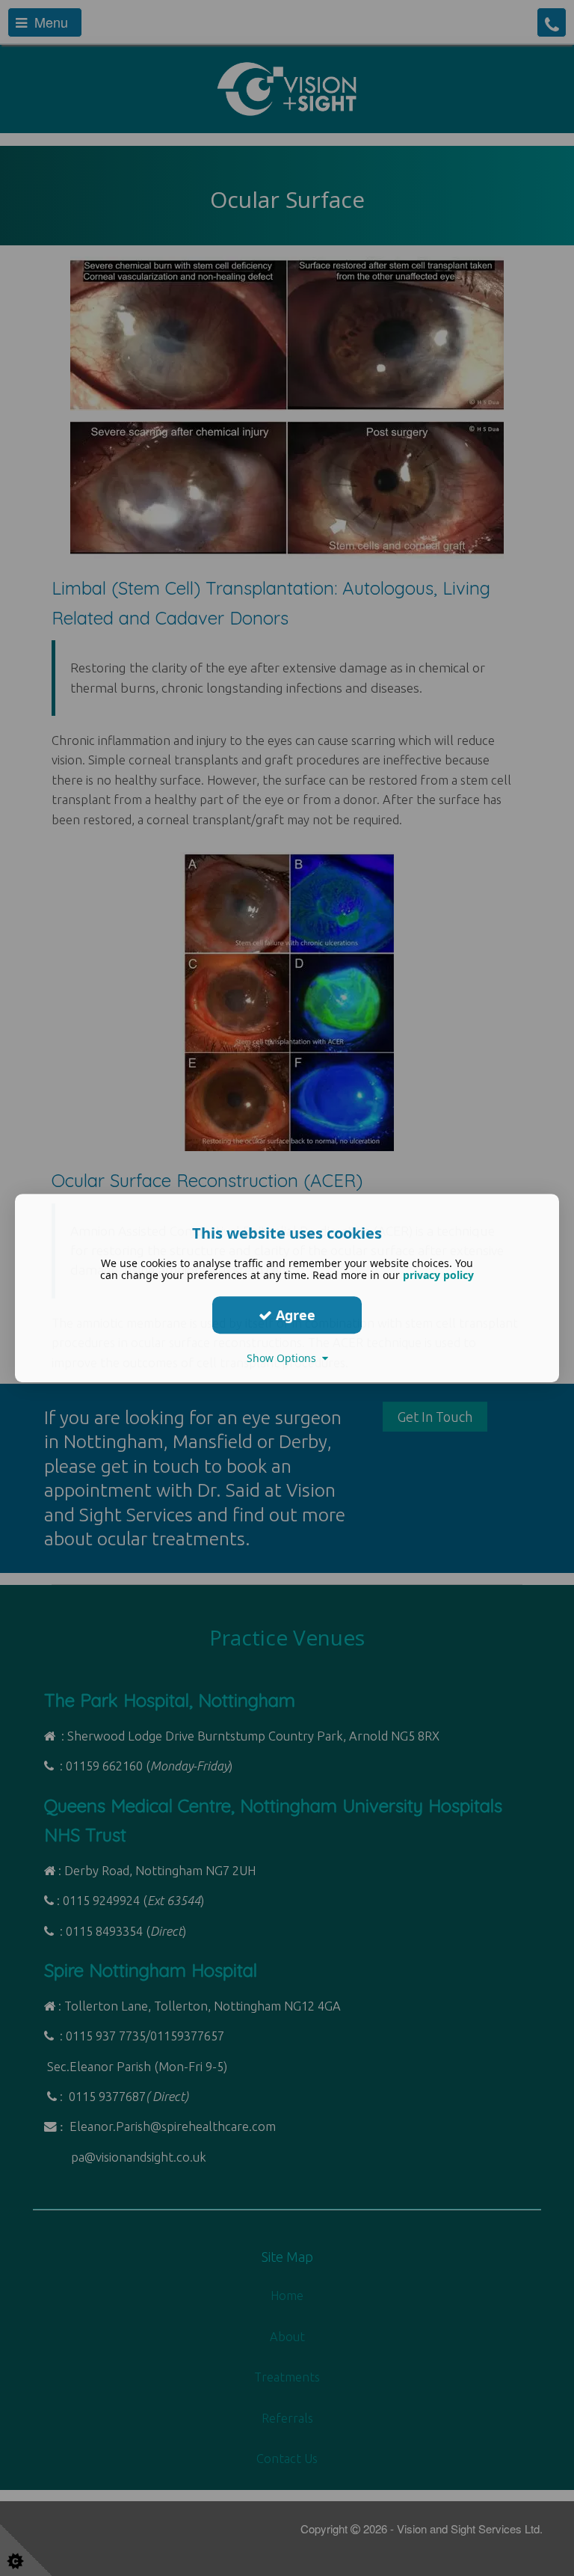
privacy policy (438, 1275)
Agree (294, 1315)
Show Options (284, 1358)
